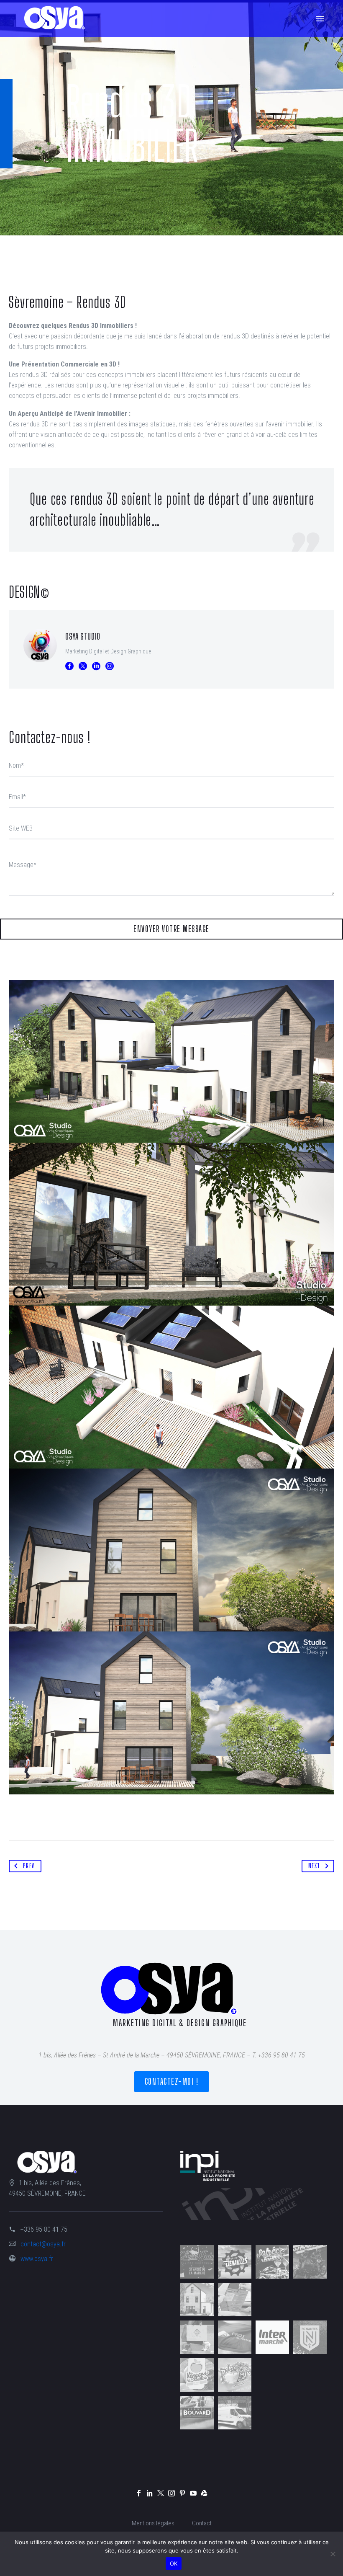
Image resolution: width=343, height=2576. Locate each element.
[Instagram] (110, 666)
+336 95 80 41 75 (44, 2229)
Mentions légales (153, 2523)
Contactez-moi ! (172, 2082)
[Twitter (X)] (83, 666)
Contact (202, 2523)
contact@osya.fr (43, 2244)
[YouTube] (193, 2493)
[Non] (333, 2554)
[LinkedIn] (96, 666)
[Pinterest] (182, 2493)
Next (314, 1866)
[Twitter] (161, 2493)
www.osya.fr (37, 2259)
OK (174, 2563)
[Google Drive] (204, 2493)
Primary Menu (320, 19)
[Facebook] (69, 666)
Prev (29, 1866)
